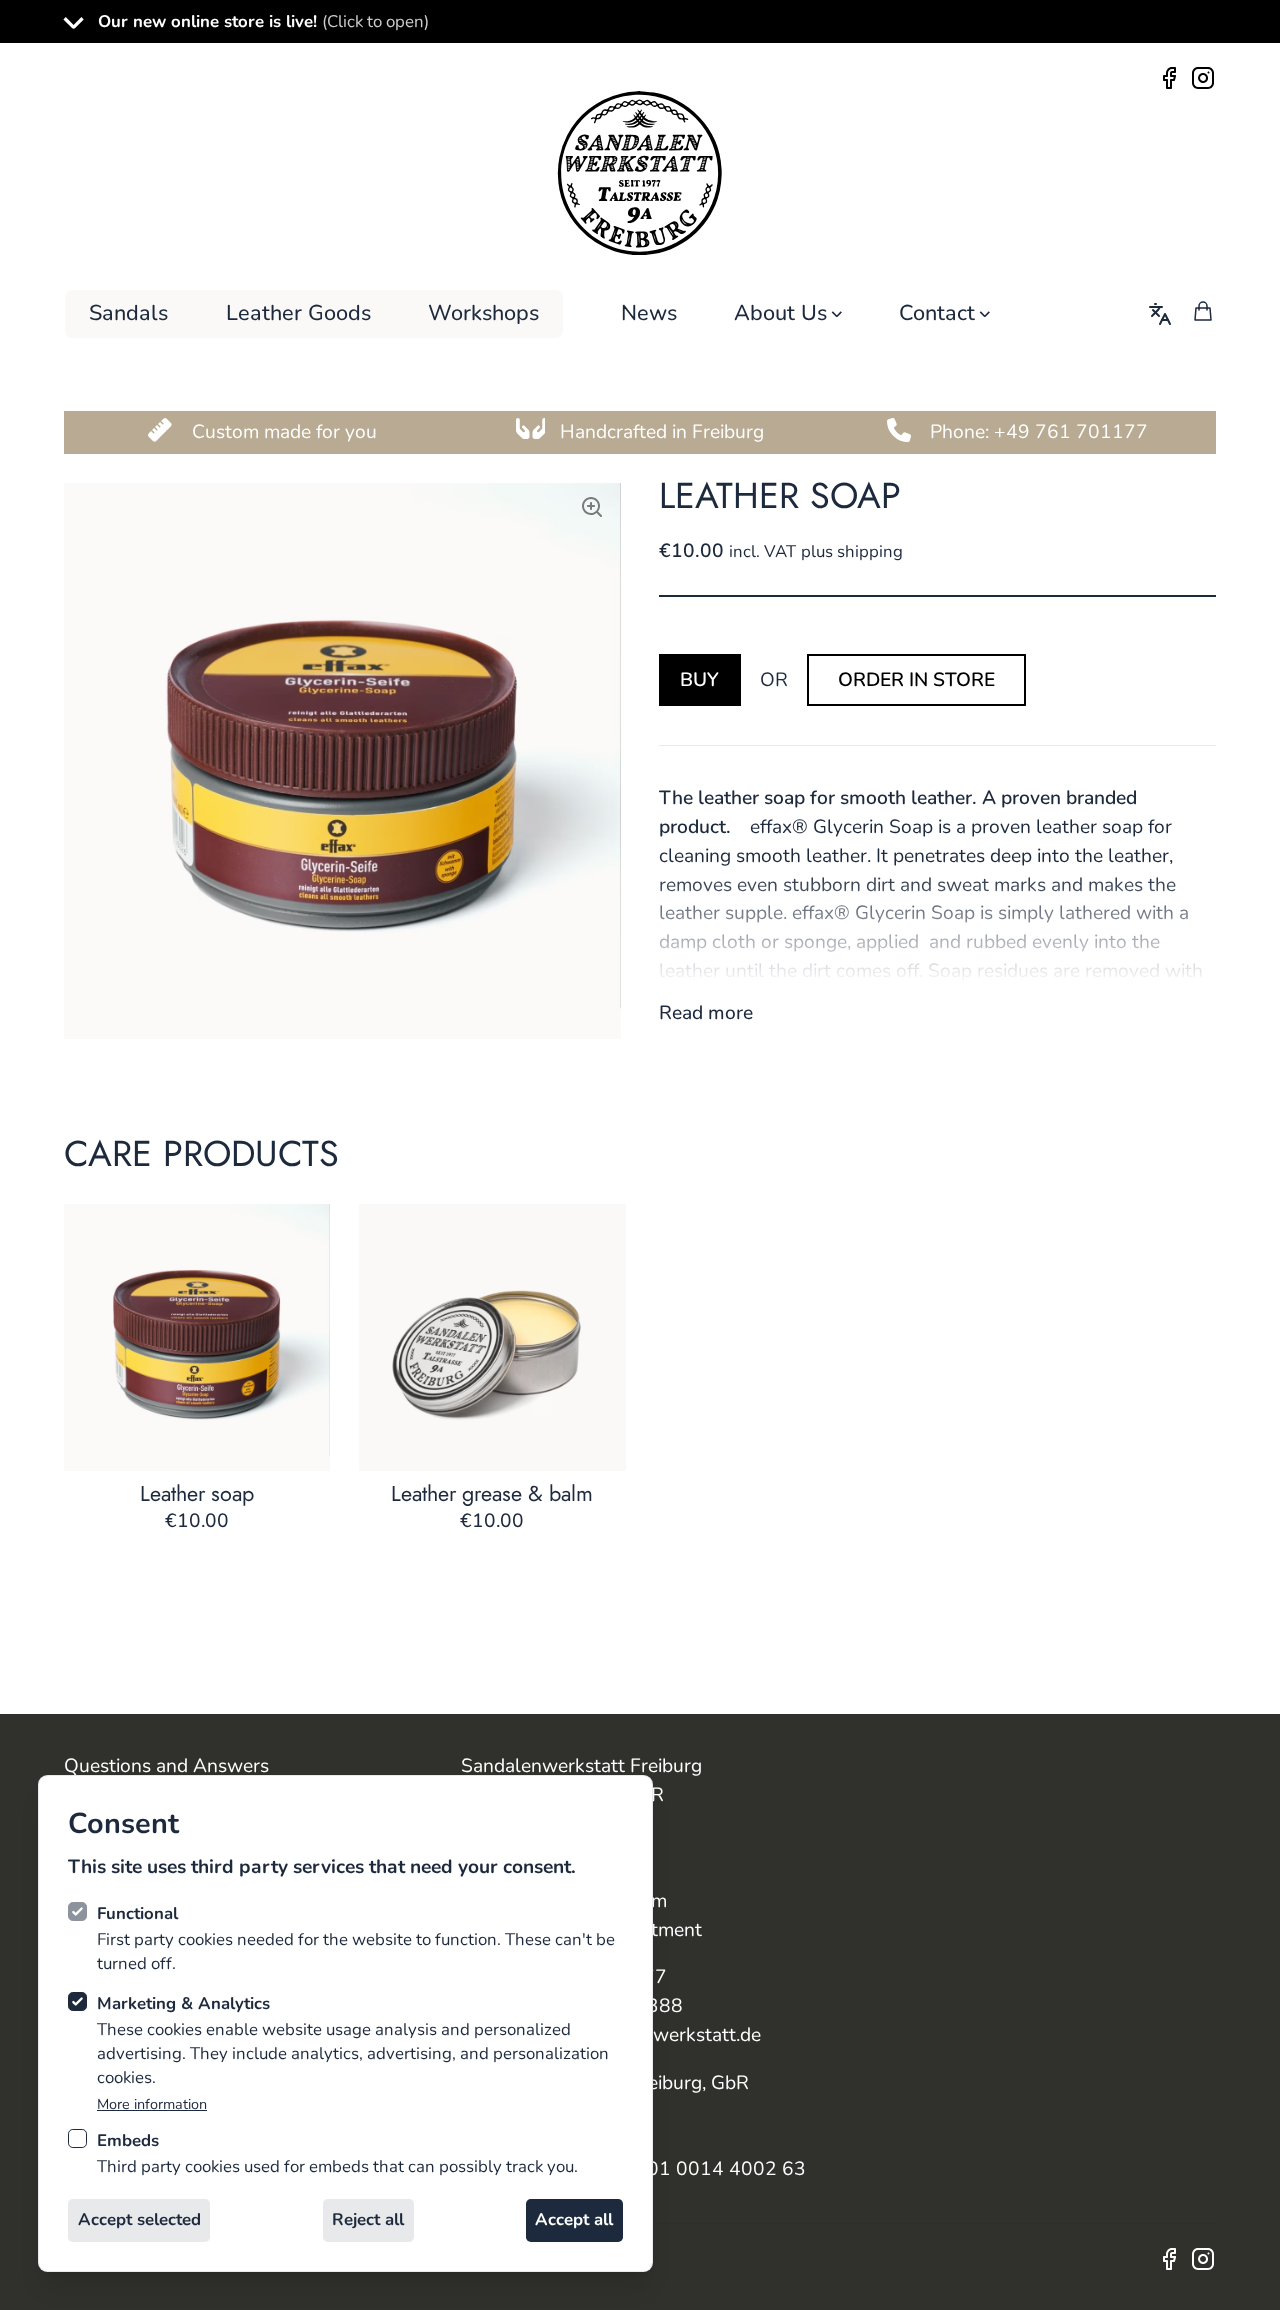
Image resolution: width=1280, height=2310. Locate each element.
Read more (706, 1013)
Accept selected (139, 2219)
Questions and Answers (166, 1766)
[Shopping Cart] (1203, 311)
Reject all (368, 2219)
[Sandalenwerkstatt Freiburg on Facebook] (1172, 76)
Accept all (574, 2219)
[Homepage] (639, 173)
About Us (780, 313)
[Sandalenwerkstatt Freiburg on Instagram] (1201, 76)
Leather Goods (298, 313)
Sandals (128, 313)
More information (152, 2104)
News (649, 313)
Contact (937, 313)
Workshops (483, 313)
